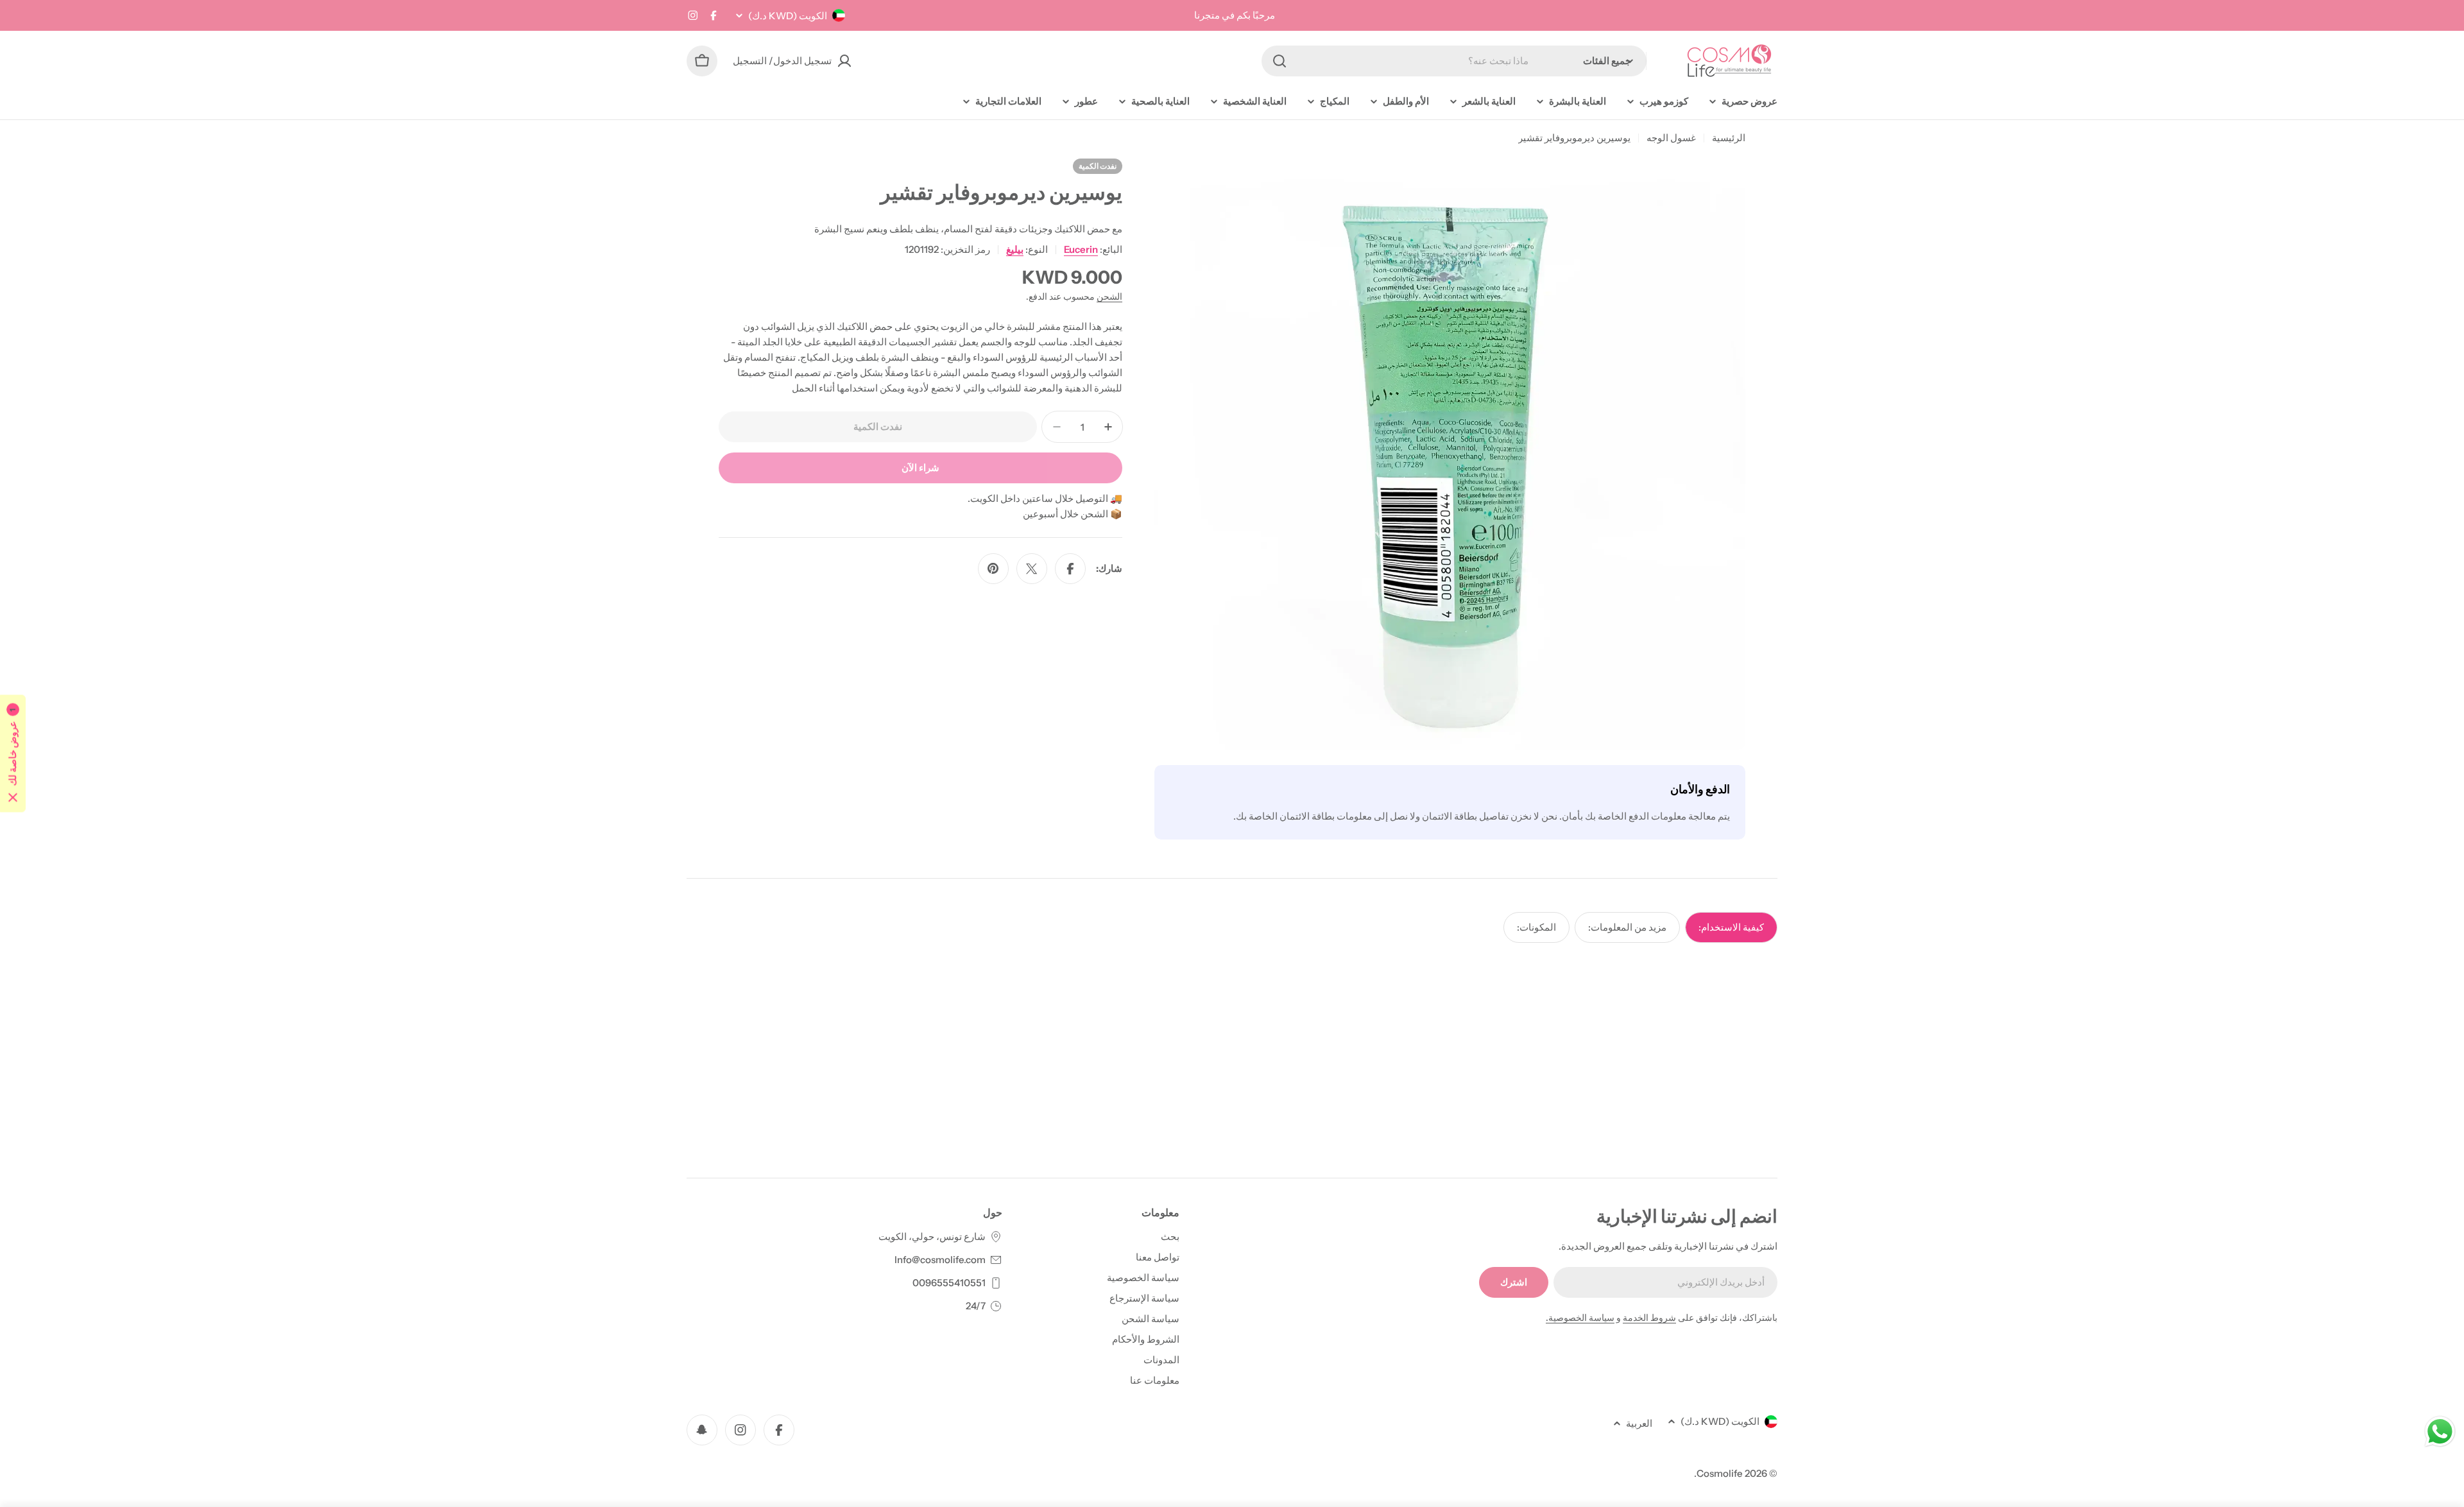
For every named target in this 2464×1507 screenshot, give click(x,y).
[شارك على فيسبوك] (1070, 569)
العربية (1639, 1423)
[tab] (1731, 927)
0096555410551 (949, 1283)
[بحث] (1279, 61)
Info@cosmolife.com (940, 1260)
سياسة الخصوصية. (1580, 1318)
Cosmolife (1720, 1473)
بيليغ (1015, 249)
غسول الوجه (1671, 138)
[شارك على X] (1032, 569)
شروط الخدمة (1649, 1318)
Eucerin (1081, 249)
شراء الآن (920, 468)
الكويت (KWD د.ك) (788, 16)
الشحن (1109, 297)
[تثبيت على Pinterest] (993, 569)
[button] (13, 754)
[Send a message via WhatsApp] (2440, 1432)
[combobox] (1454, 61)
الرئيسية (1729, 138)
